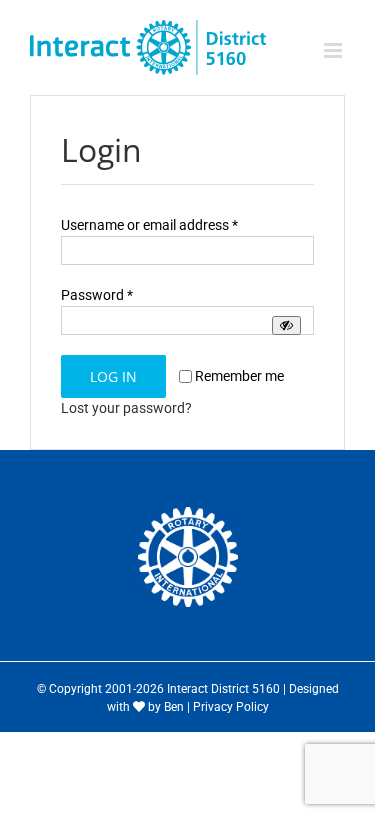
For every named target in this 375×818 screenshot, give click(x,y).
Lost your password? (126, 408)
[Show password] (286, 325)
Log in (113, 376)
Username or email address (149, 225)
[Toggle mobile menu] (334, 50)
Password (97, 295)
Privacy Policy (231, 707)
